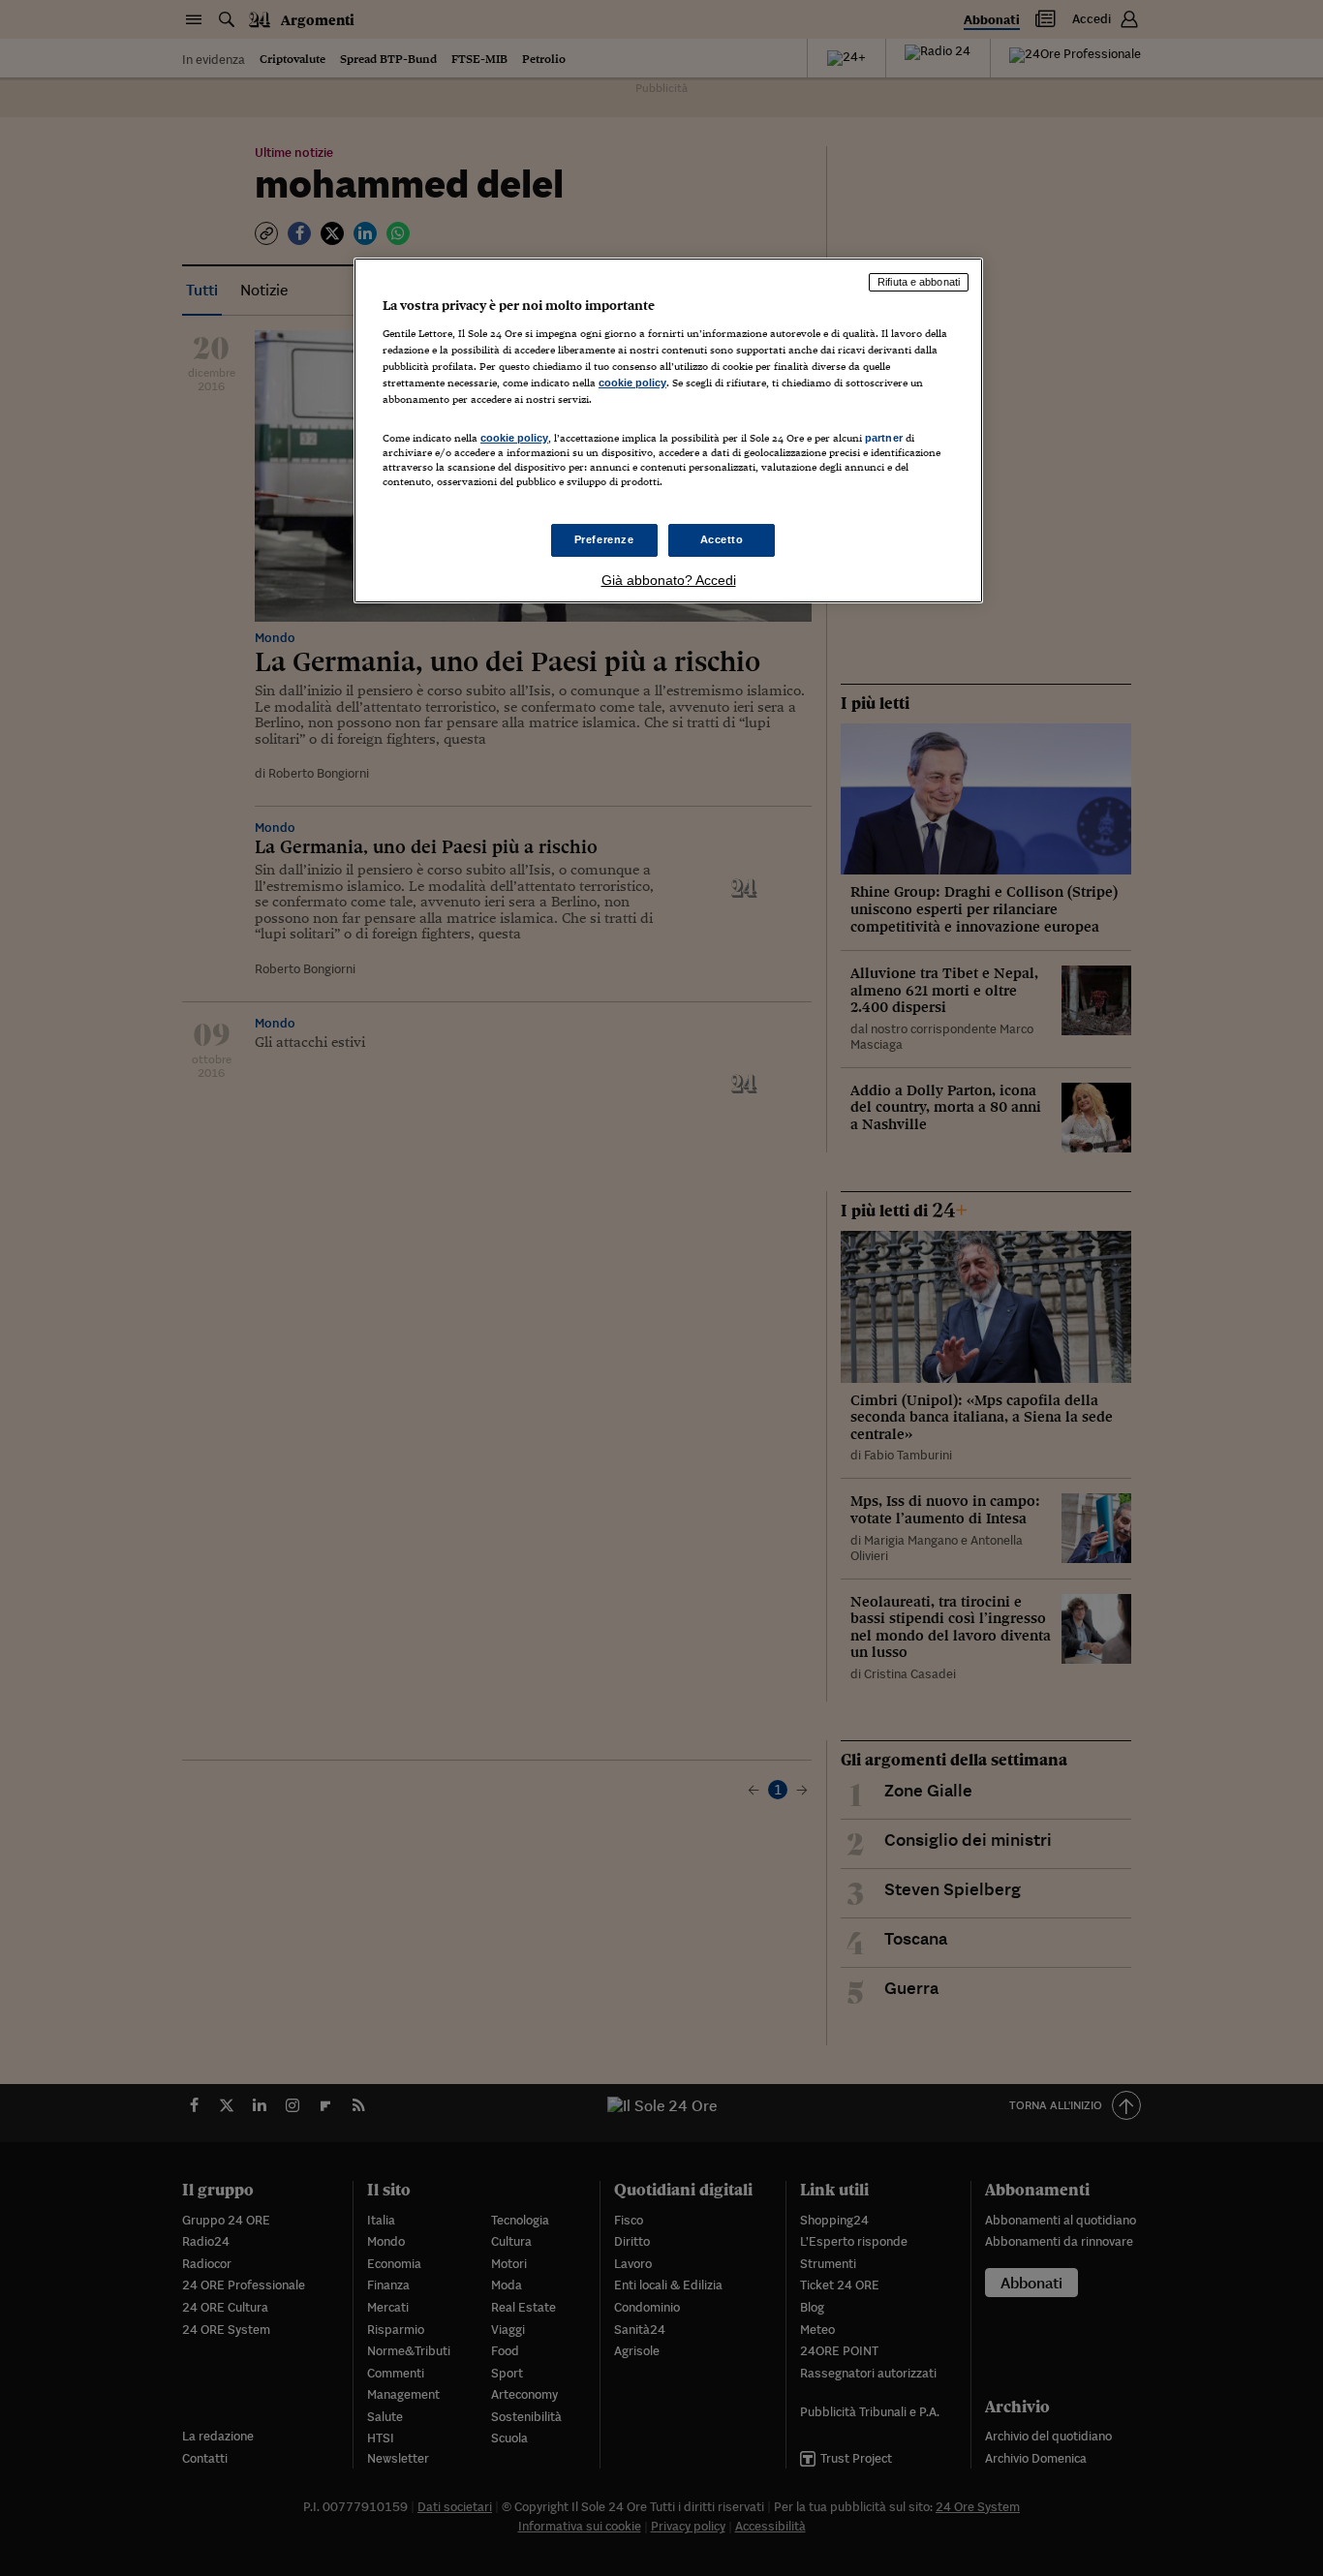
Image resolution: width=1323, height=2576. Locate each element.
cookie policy (632, 383)
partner (884, 438)
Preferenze (604, 539)
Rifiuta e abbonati (919, 282)
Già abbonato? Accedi (669, 580)
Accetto (722, 539)
